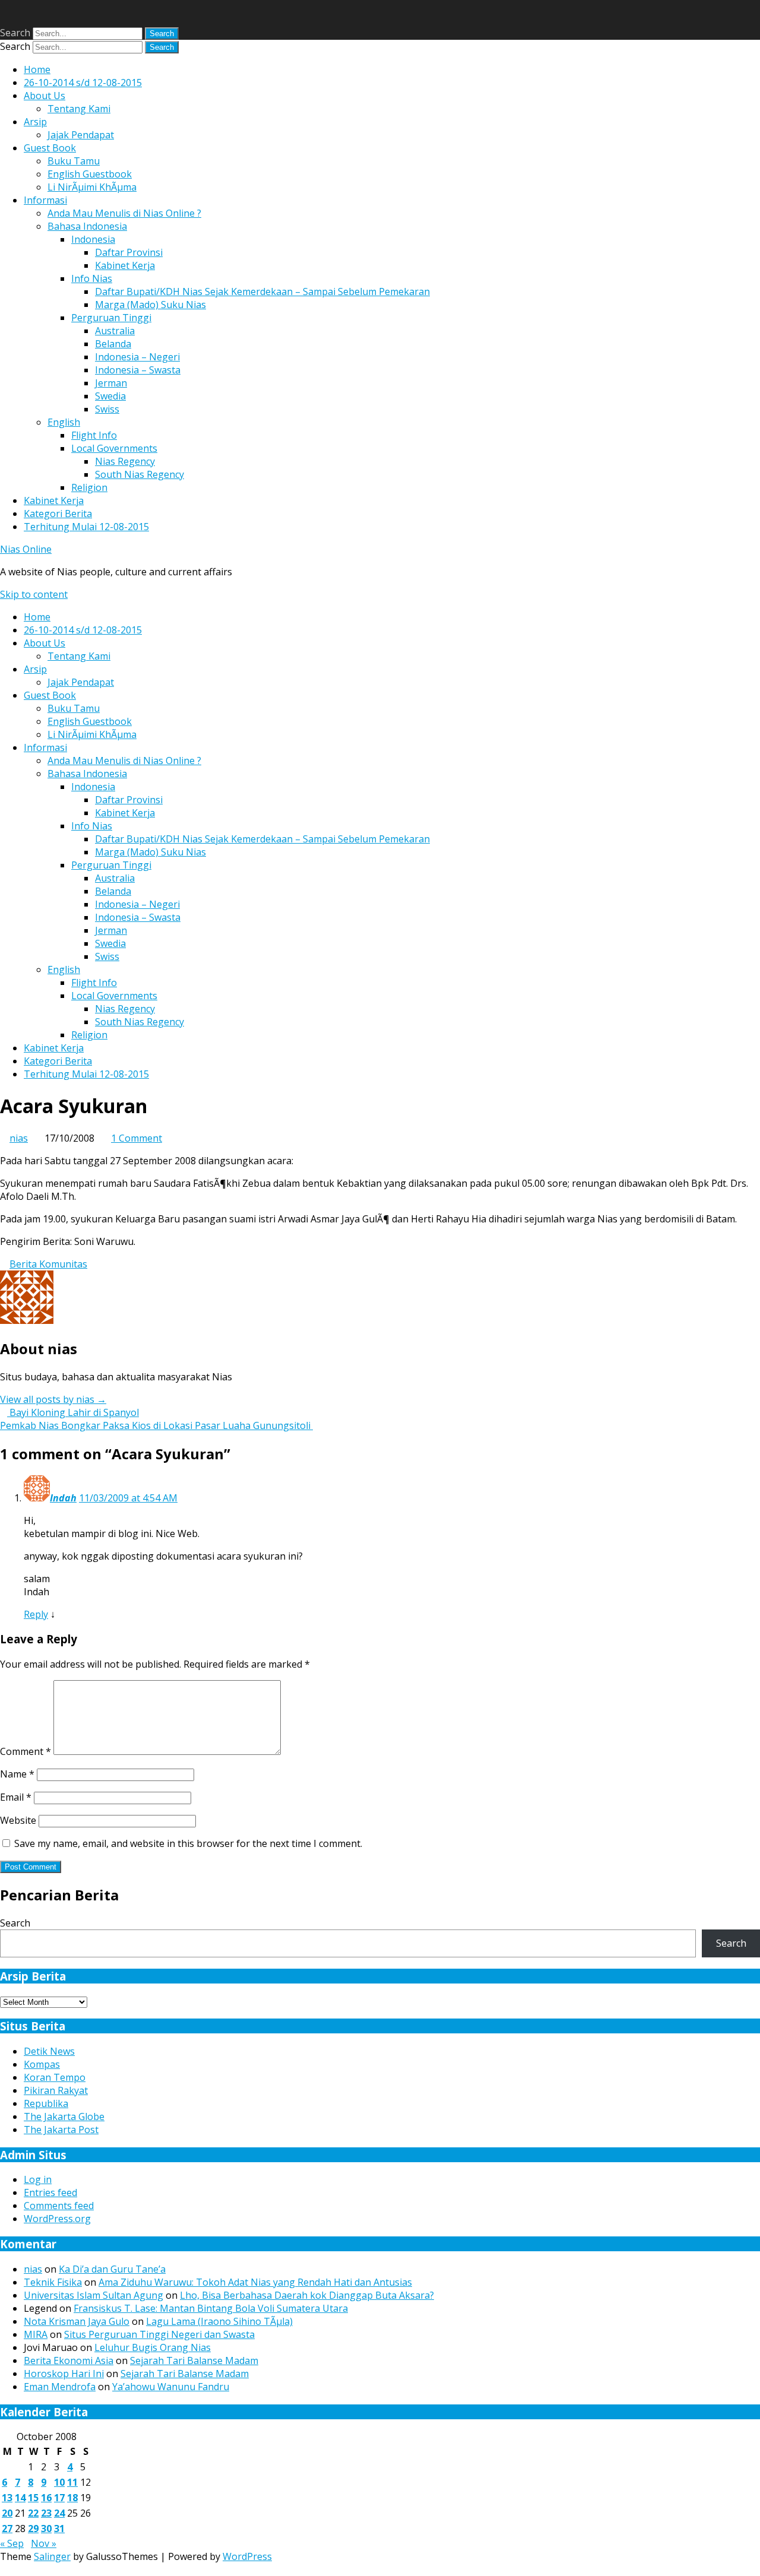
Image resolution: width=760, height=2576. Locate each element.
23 (46, 2513)
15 (33, 2498)
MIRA (36, 2334)
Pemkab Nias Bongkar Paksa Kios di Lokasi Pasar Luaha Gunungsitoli (156, 1425)
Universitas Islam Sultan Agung (94, 2295)
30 (46, 2529)
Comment (26, 1751)
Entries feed (50, 2192)
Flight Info (94, 435)
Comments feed (59, 2206)
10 (59, 2482)
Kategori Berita (58, 514)
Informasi (45, 200)
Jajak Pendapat (81, 135)
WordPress (247, 2556)
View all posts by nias (53, 1399)
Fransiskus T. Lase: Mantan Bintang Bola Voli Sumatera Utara (211, 2308)
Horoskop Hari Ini (64, 2374)
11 (72, 2482)
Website (18, 1820)
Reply (36, 1614)
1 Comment (137, 1138)
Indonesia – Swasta (138, 370)
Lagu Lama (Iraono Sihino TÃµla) (219, 2321)
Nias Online (26, 549)
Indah (63, 1498)
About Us (45, 96)
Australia (115, 331)
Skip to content (34, 594)
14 (20, 2498)
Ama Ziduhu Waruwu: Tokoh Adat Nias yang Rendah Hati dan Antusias (255, 2282)
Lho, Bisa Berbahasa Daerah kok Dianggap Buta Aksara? (307, 2295)
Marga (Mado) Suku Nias (151, 305)
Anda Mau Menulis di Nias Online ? (124, 213)
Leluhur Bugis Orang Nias (153, 2347)
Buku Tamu (74, 161)
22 (33, 2513)
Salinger (52, 2556)
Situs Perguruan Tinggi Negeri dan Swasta (159, 2334)
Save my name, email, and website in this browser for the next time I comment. (188, 1843)
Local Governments (114, 448)
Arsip (35, 122)
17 (59, 2498)
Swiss (107, 409)
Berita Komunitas (48, 1264)
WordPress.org (57, 2219)
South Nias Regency (140, 474)
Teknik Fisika (53, 2282)
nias (19, 1138)
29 (33, 2529)
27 (7, 2529)
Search (15, 33)
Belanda (113, 344)
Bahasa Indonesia (87, 226)
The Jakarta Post (61, 2130)
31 (59, 2529)
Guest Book (50, 148)
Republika (46, 2103)
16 (46, 2498)
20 (7, 2513)
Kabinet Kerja (125, 265)
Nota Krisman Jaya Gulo (77, 2321)
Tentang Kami (79, 109)
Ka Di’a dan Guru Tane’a (112, 2269)
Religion (89, 487)
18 (72, 2498)
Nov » (44, 2543)
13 (7, 2498)
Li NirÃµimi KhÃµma (92, 187)
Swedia (110, 396)
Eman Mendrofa (60, 2387)
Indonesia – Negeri (137, 357)
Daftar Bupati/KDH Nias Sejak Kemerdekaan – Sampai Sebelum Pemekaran (262, 291)
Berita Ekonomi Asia (69, 2360)
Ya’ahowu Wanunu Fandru (171, 2387)
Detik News (49, 2051)
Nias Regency (125, 461)
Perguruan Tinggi (111, 318)
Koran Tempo (55, 2077)
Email (16, 1797)
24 (59, 2513)
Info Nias (92, 278)
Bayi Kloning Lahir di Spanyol (73, 1412)
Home (37, 69)
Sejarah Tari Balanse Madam (194, 2360)
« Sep (12, 2543)
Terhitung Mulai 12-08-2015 (86, 527)
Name (17, 1774)
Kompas (42, 2064)
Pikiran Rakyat (56, 2090)
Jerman (111, 383)
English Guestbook (90, 174)
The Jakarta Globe (64, 2116)
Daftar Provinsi (129, 252)
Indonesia (93, 239)
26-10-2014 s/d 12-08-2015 (83, 83)
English (64, 422)
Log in (38, 2179)
